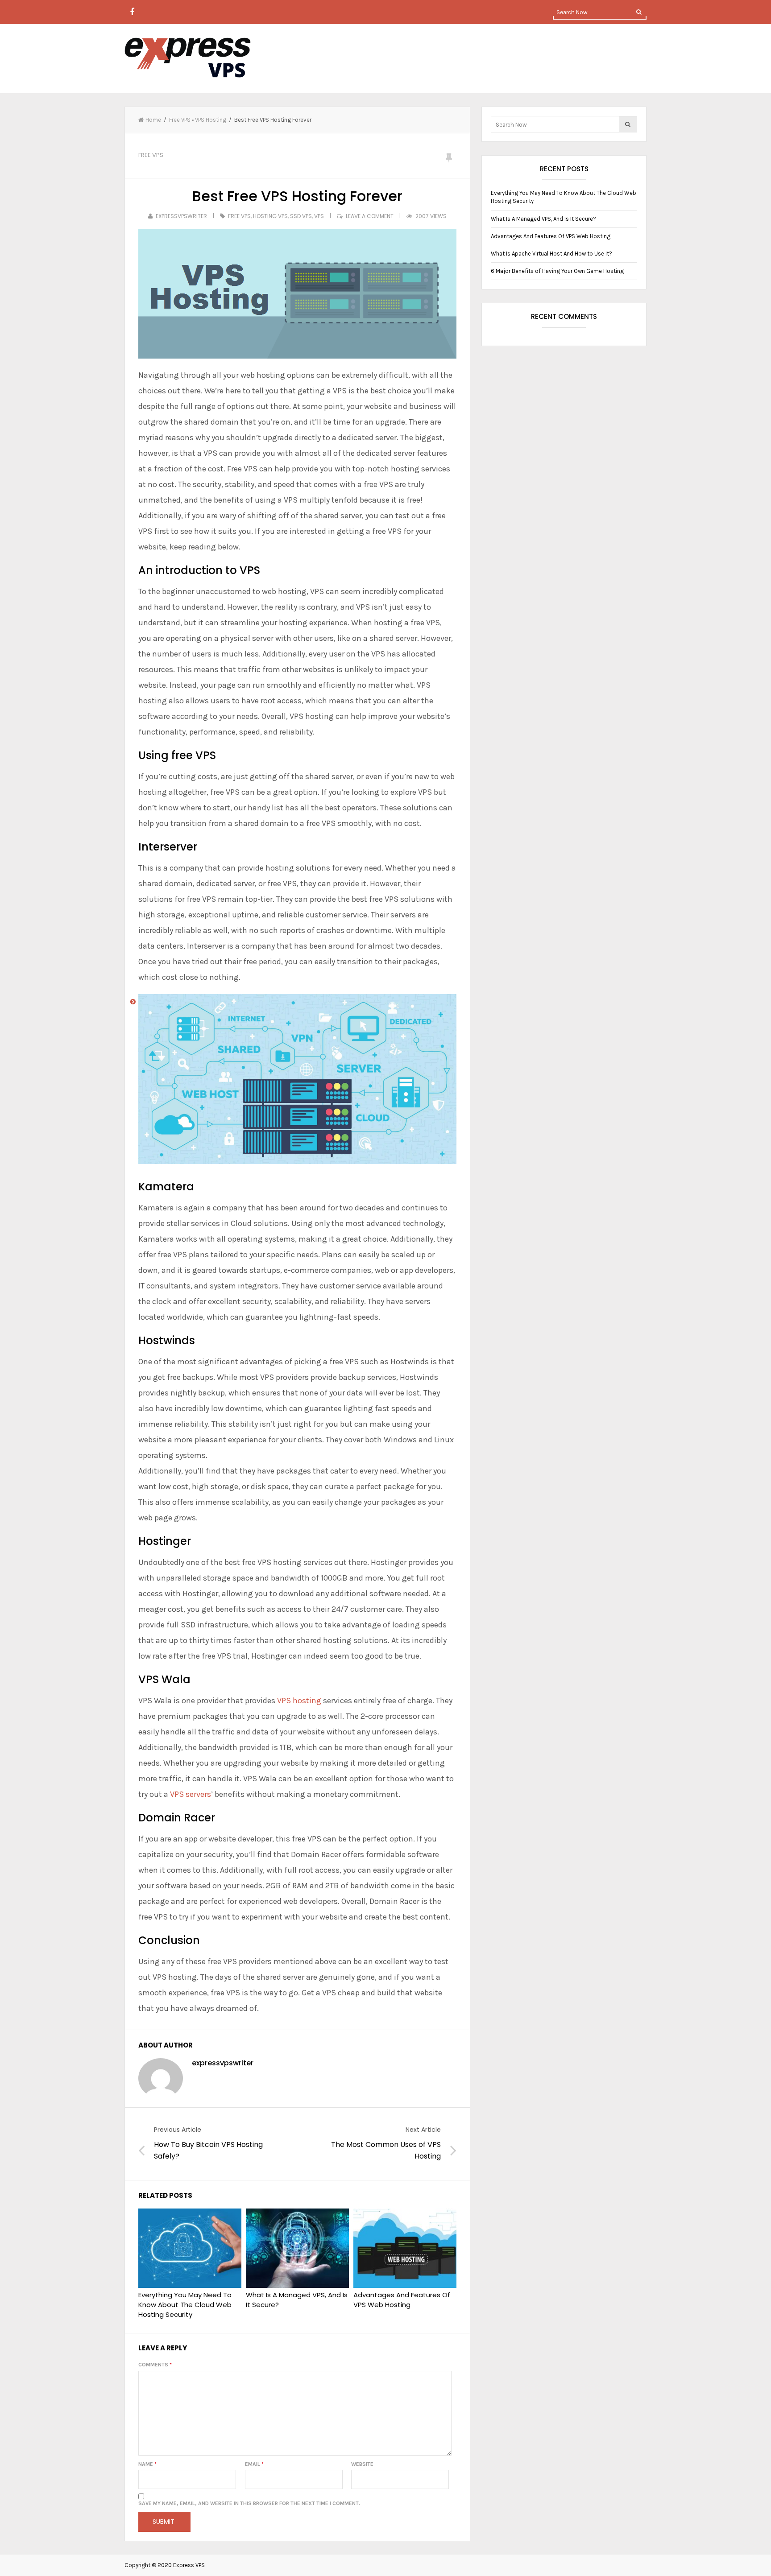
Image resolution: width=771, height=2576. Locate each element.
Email (254, 2464)
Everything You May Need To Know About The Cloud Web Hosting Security (185, 2305)
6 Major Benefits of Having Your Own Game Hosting (557, 271)
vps (319, 216)
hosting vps (270, 216)
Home (153, 120)
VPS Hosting (211, 120)
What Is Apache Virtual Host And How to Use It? (551, 254)
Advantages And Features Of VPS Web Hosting (402, 2300)
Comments (155, 2365)
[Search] (639, 12)
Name (147, 2464)
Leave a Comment (370, 216)
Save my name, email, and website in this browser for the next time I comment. (249, 2503)
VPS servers (190, 1794)
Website (362, 2464)
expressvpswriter (181, 216)
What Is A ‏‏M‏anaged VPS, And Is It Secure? (297, 2300)
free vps (239, 216)
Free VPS (180, 120)
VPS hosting (299, 1701)
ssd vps (301, 216)
